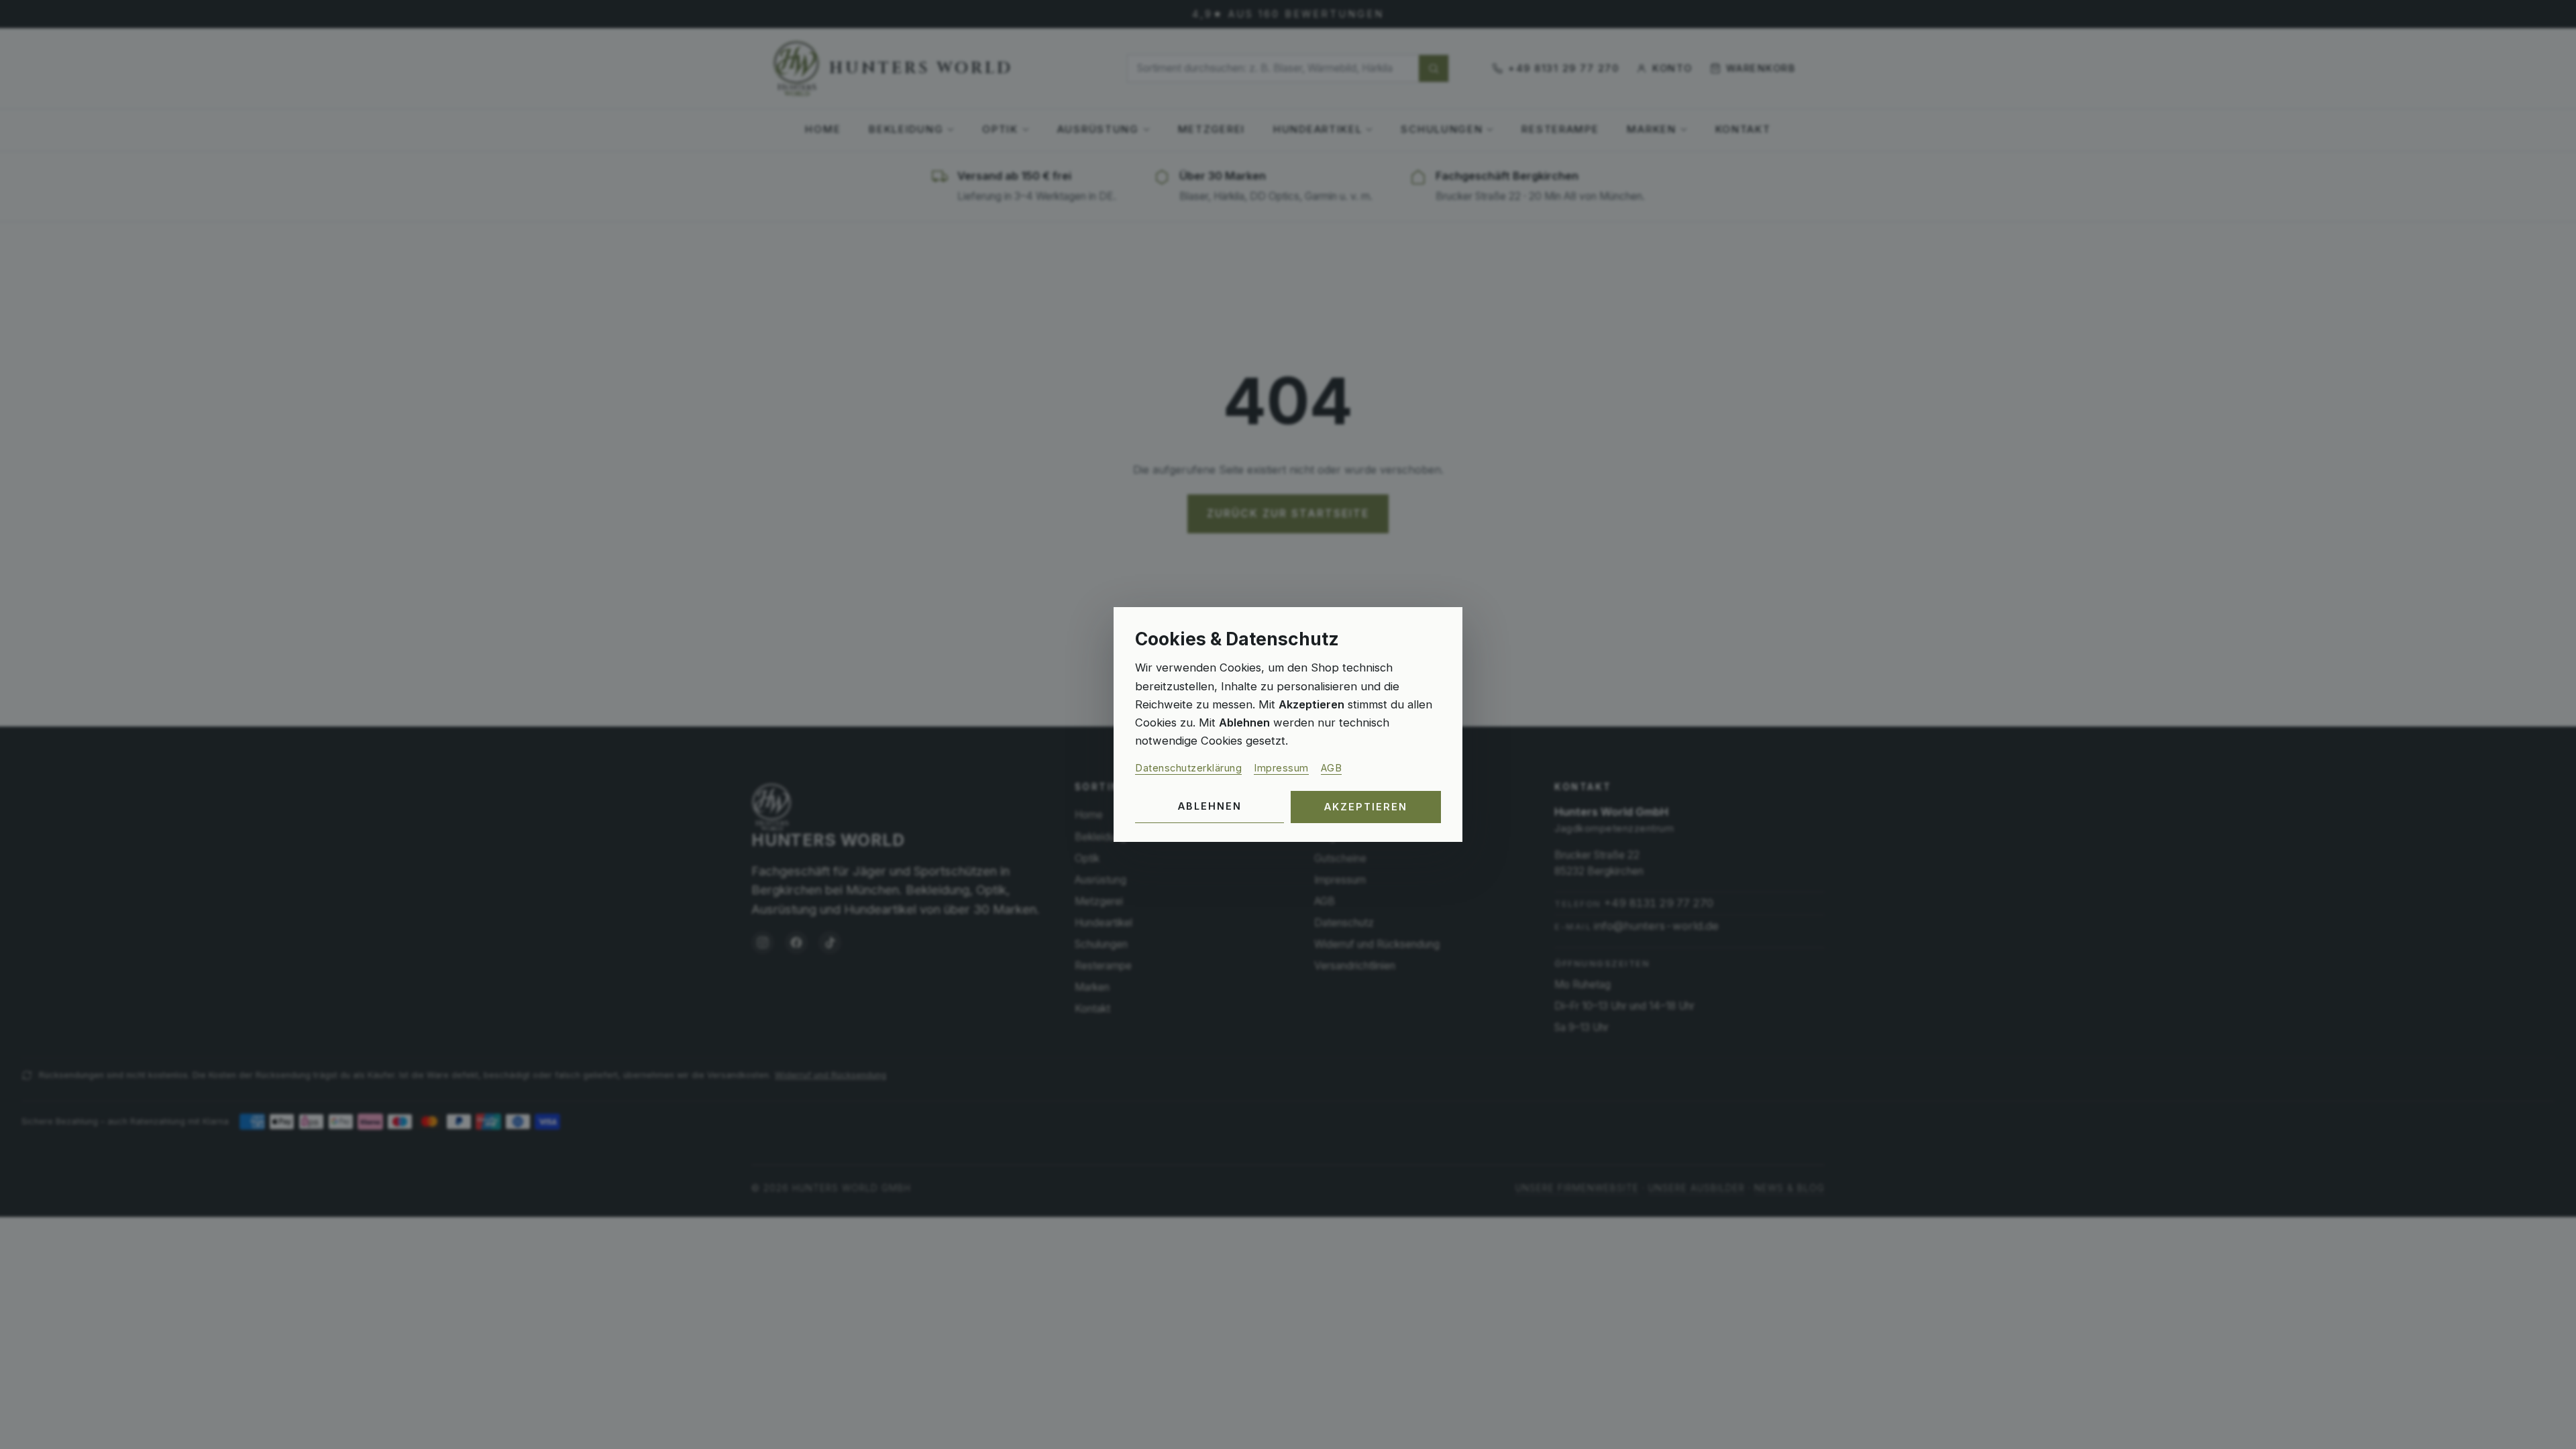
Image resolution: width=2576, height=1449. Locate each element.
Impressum (1281, 768)
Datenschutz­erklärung (1188, 768)
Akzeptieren (1366, 807)
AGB (1332, 768)
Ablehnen (1210, 806)
